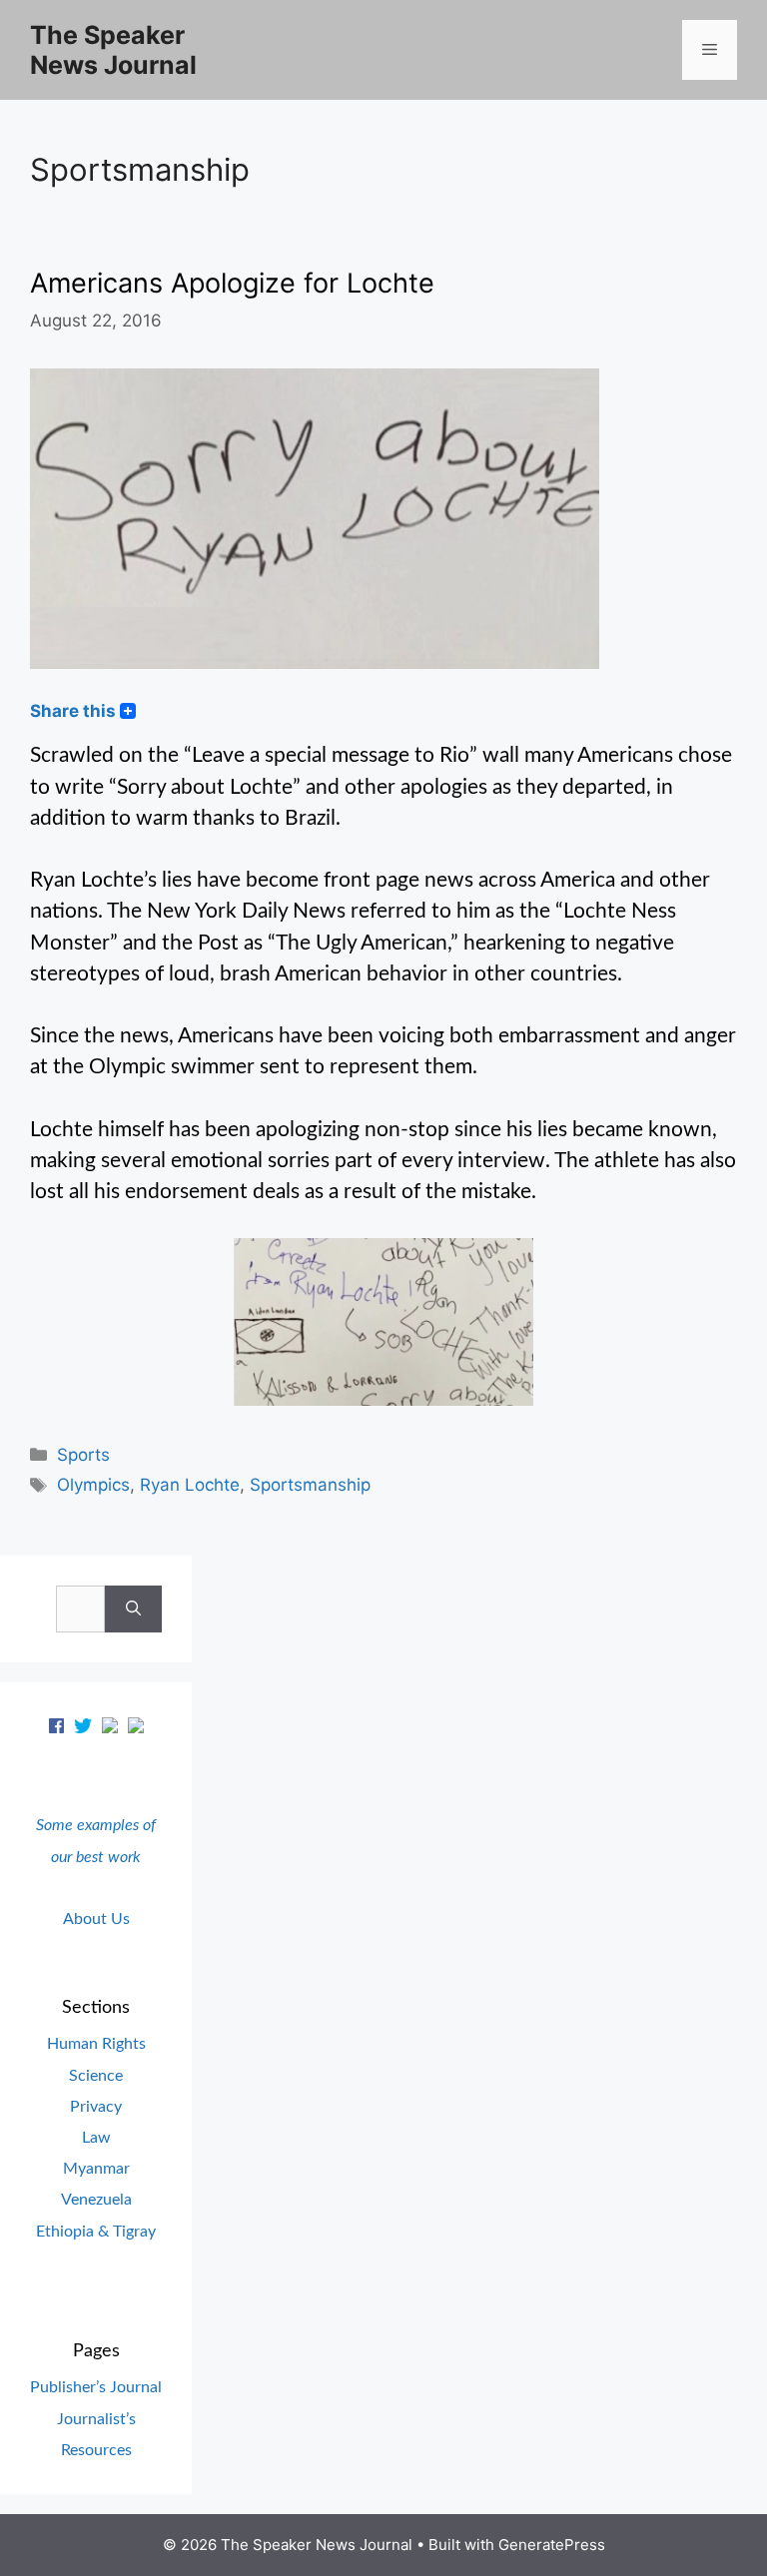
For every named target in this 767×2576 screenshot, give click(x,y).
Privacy (96, 2107)
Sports (83, 1455)
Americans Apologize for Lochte (232, 283)
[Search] (133, 1610)
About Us (96, 1919)
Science (96, 2076)
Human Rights (96, 2044)
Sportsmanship (310, 1485)
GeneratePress (552, 2545)
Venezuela (96, 2200)
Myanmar (96, 2169)
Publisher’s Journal (96, 2387)
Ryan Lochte (190, 1485)
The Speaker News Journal (113, 50)
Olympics (93, 1485)
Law (96, 2138)
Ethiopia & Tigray (96, 2232)
